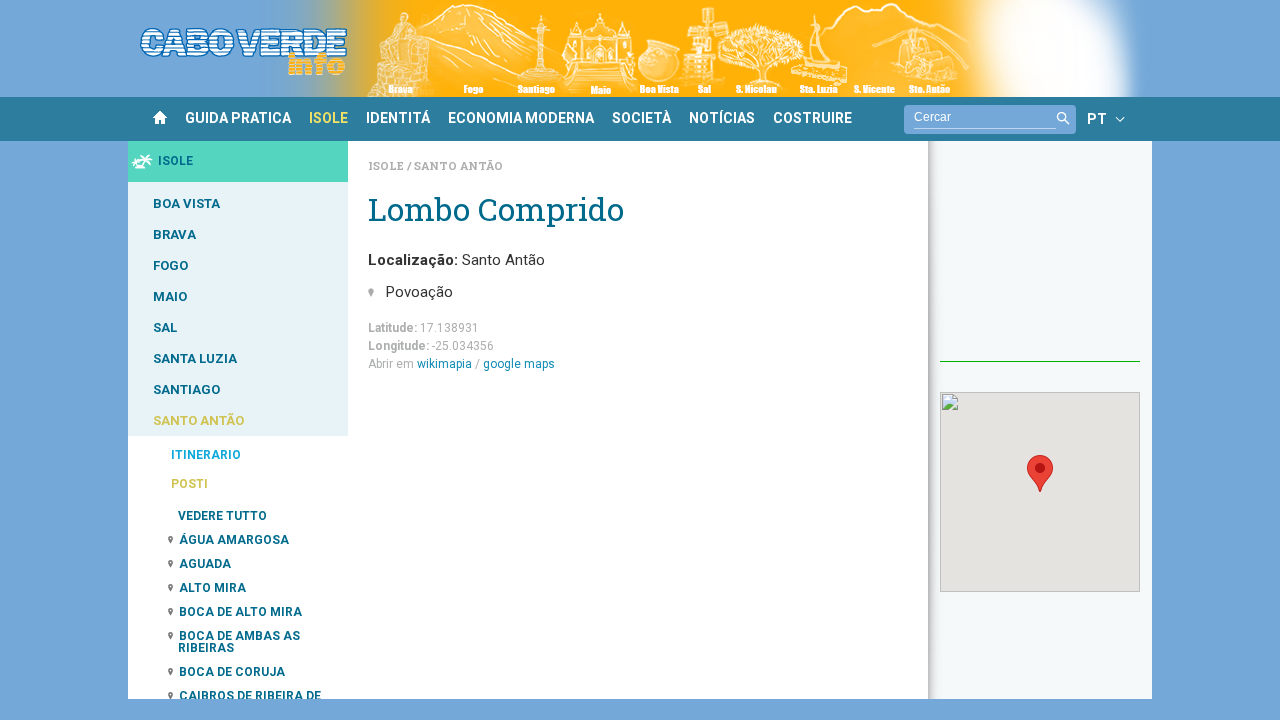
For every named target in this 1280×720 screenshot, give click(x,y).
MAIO (170, 296)
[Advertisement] (1040, 261)
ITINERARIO (206, 455)
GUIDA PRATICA (238, 118)
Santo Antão (458, 165)
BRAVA (174, 234)
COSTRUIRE (812, 118)
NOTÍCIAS (722, 118)
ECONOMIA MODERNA (521, 118)
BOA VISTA (186, 203)
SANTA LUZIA (195, 358)
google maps (519, 364)
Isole (387, 165)
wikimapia (444, 364)
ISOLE (328, 118)
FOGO (170, 265)
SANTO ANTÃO (198, 420)
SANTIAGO (186, 389)
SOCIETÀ (641, 118)
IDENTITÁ (398, 118)
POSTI (189, 484)
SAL (165, 327)
